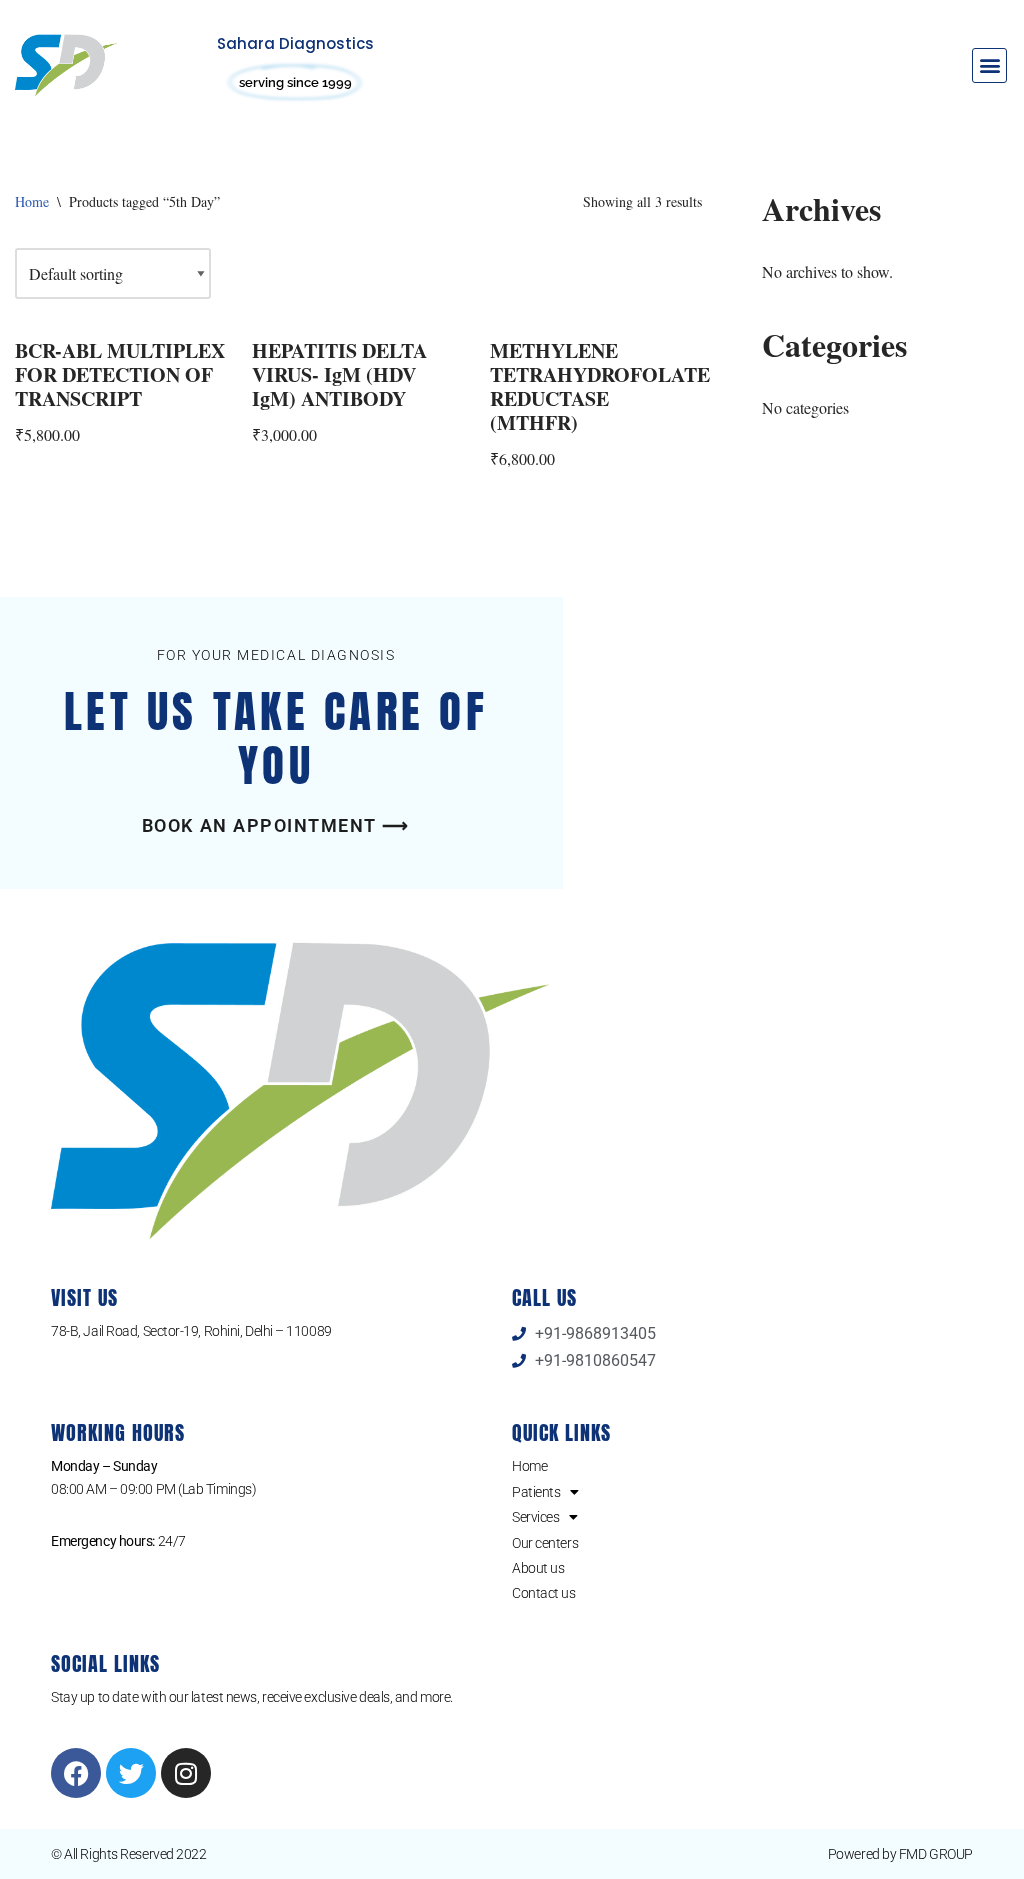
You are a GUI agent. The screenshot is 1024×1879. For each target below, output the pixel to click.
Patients (536, 1492)
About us (538, 1568)
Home (32, 201)
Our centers (545, 1543)
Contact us (544, 1593)
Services (535, 1517)
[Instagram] (186, 1773)
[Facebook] (76, 1773)
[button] (989, 65)
